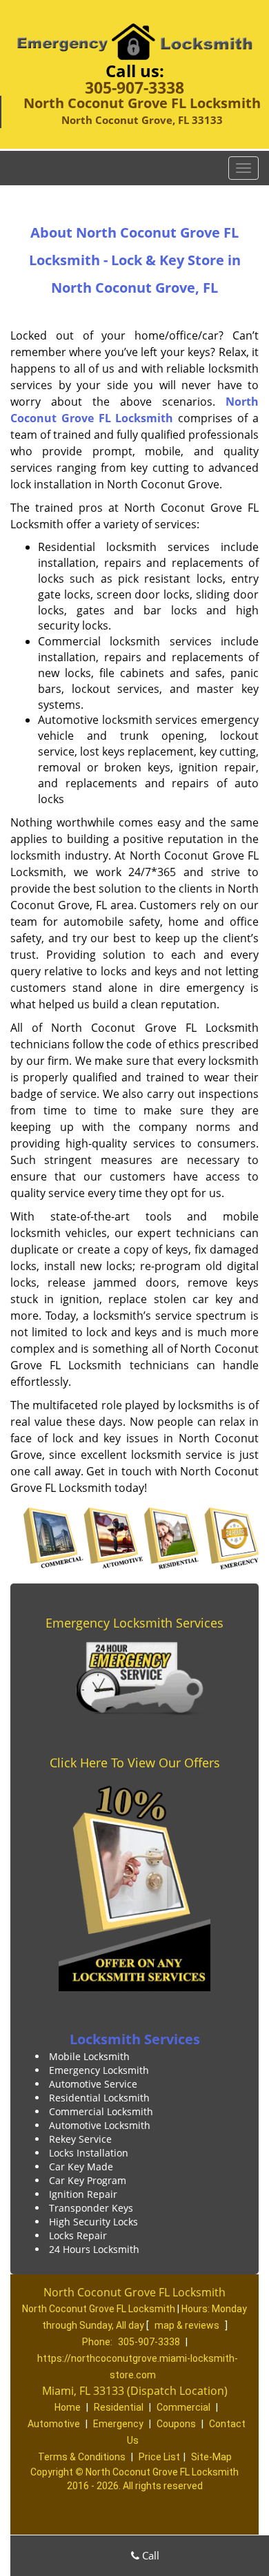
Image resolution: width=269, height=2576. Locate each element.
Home (68, 2407)
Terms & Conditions (82, 2457)
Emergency (118, 2424)
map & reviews (188, 2325)
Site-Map (211, 2457)
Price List (159, 2457)
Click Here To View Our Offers (135, 1763)
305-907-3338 (134, 87)
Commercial (183, 2407)
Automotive (54, 2424)
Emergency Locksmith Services (134, 1623)
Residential (119, 2407)
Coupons (176, 2424)
